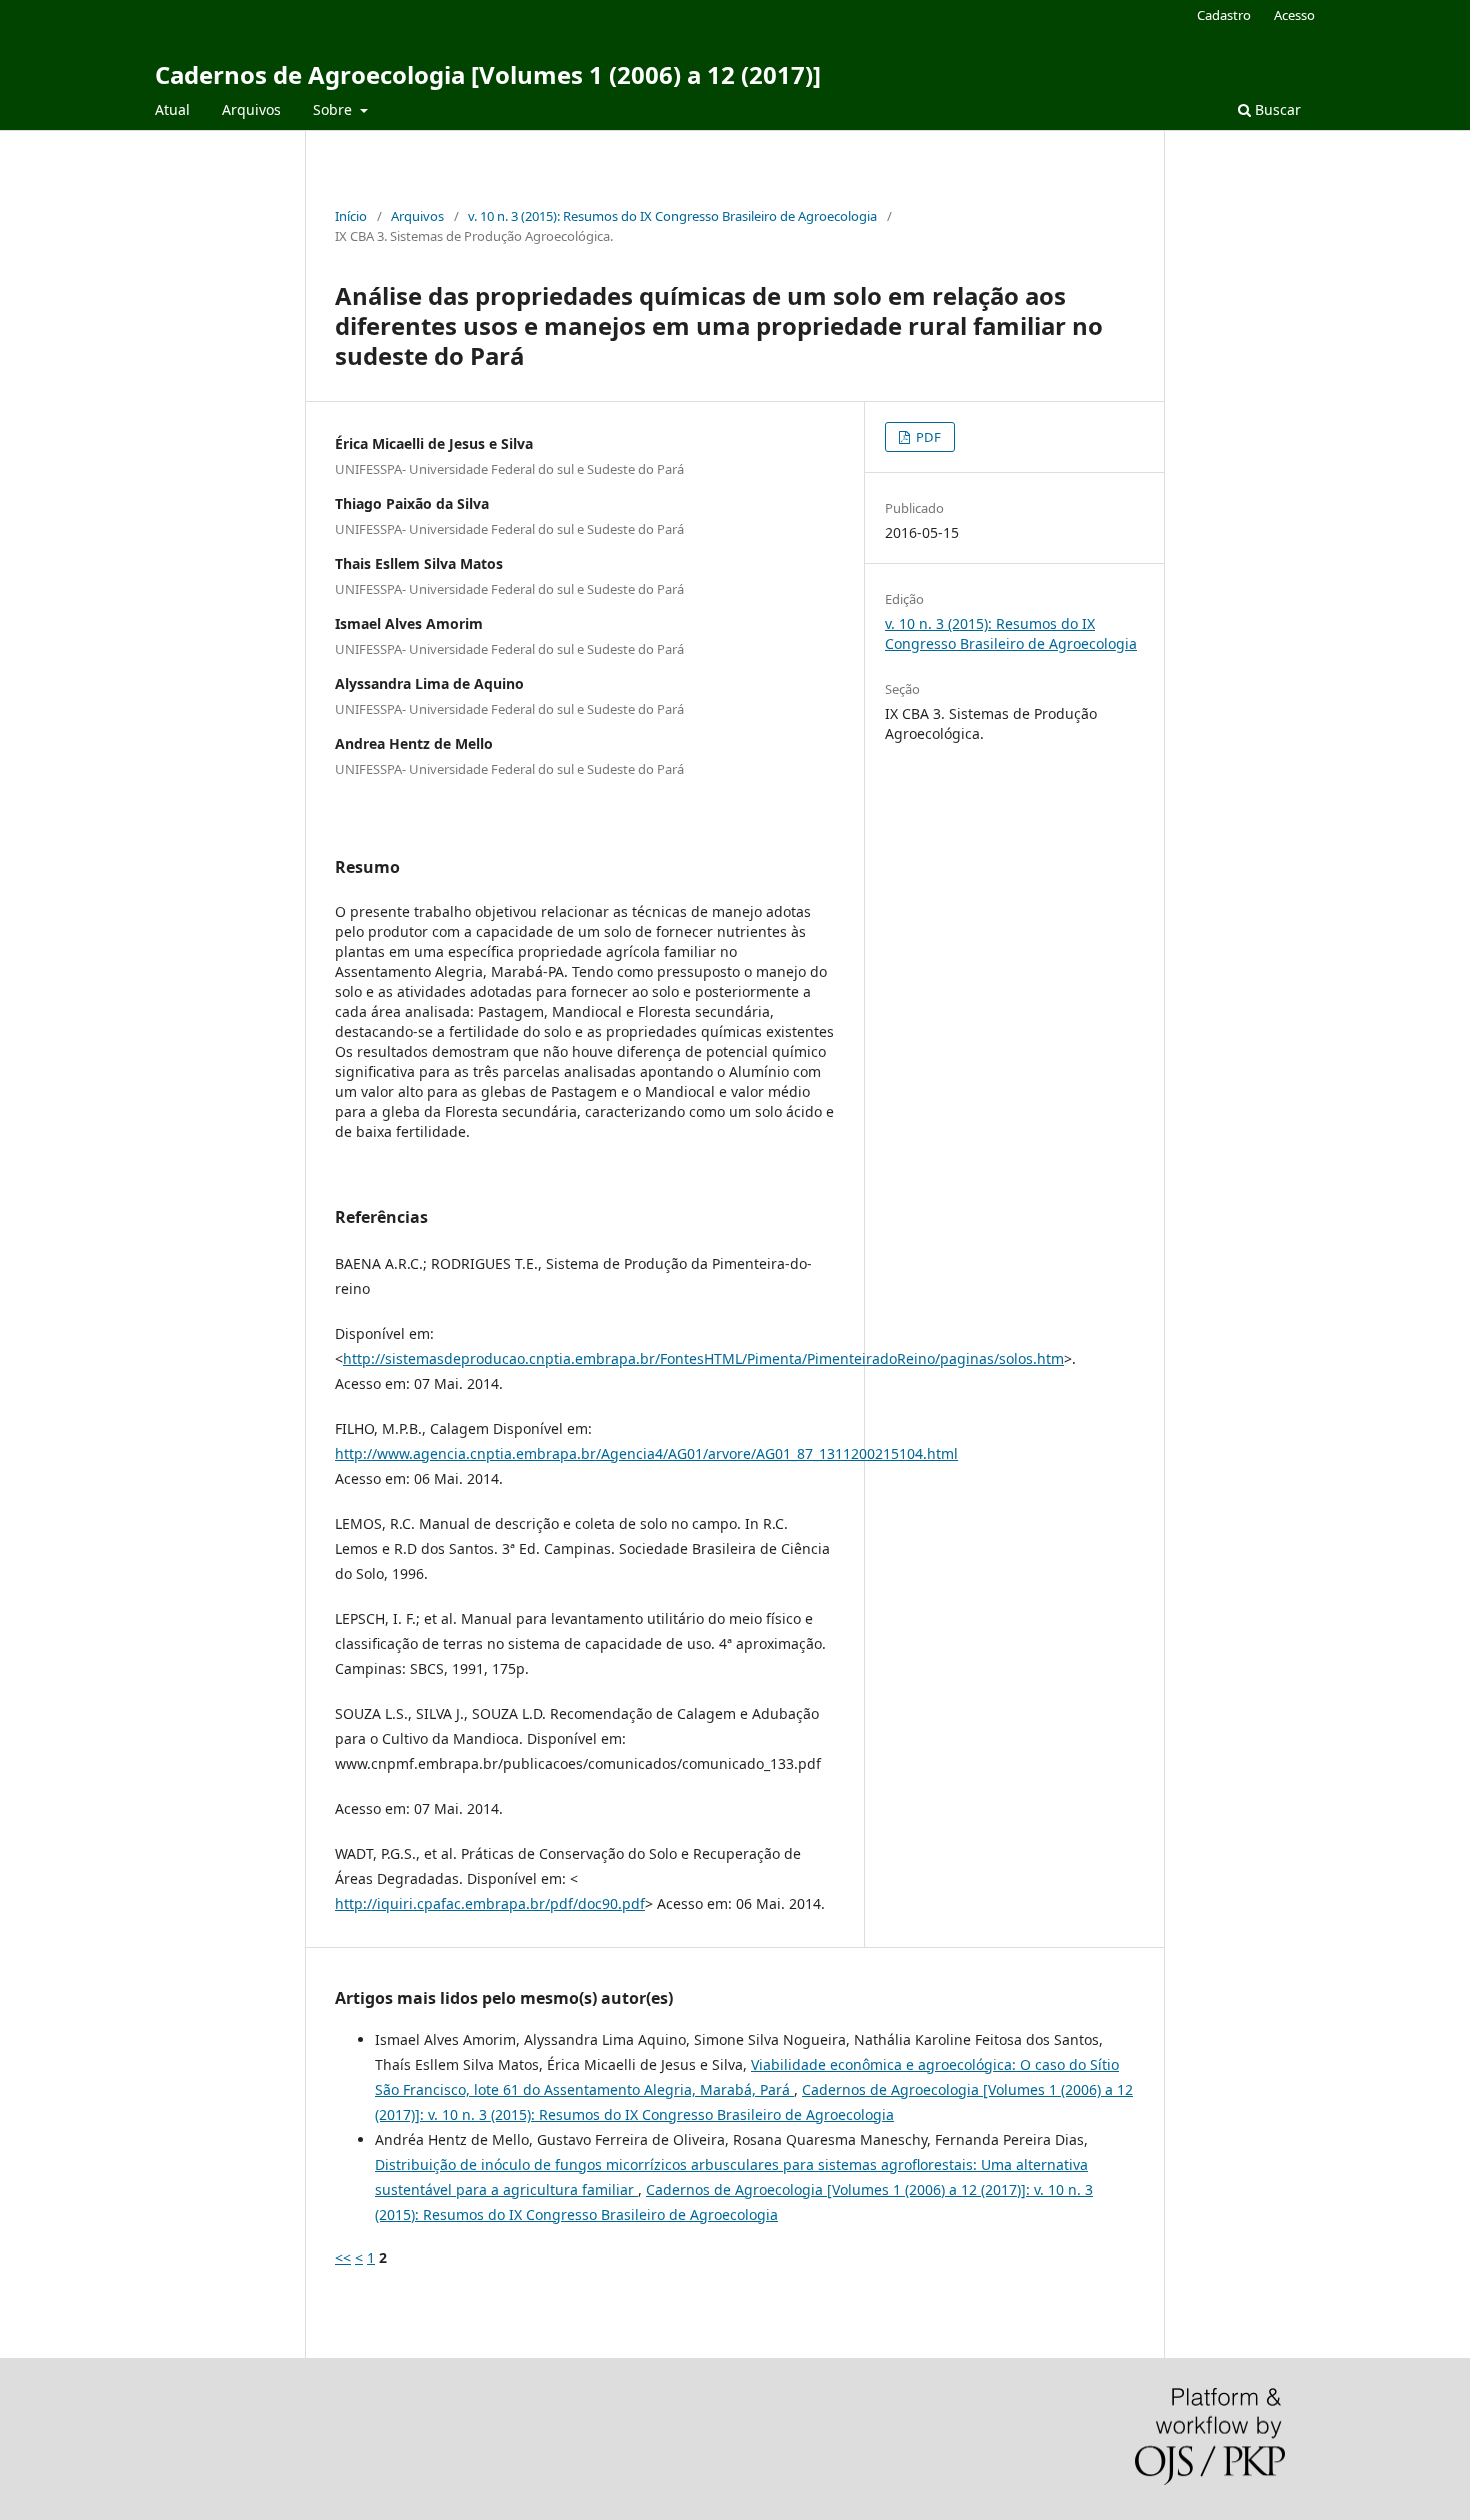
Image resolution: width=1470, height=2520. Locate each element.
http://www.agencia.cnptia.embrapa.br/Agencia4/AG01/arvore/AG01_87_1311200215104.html (646, 1453)
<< (343, 2257)
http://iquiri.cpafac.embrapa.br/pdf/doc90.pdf (490, 1903)
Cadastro (1224, 15)
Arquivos (251, 109)
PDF (927, 437)
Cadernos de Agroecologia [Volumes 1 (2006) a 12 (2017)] (488, 74)
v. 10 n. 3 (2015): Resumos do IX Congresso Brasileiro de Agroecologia (672, 216)
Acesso (1294, 15)
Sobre (334, 109)
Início (351, 216)
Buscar (1276, 109)
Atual (172, 109)
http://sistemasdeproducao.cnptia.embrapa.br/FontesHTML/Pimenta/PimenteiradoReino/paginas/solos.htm (703, 1358)
